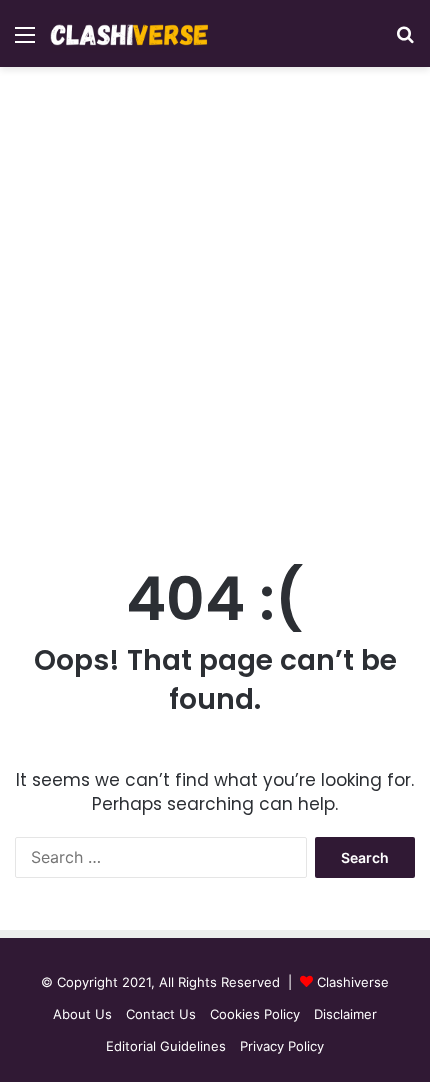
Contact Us (161, 1014)
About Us (82, 1014)
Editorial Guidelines (166, 1046)
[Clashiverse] (130, 33)
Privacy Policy (282, 1046)
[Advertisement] (215, 312)
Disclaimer (345, 1014)
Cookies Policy (255, 1014)
